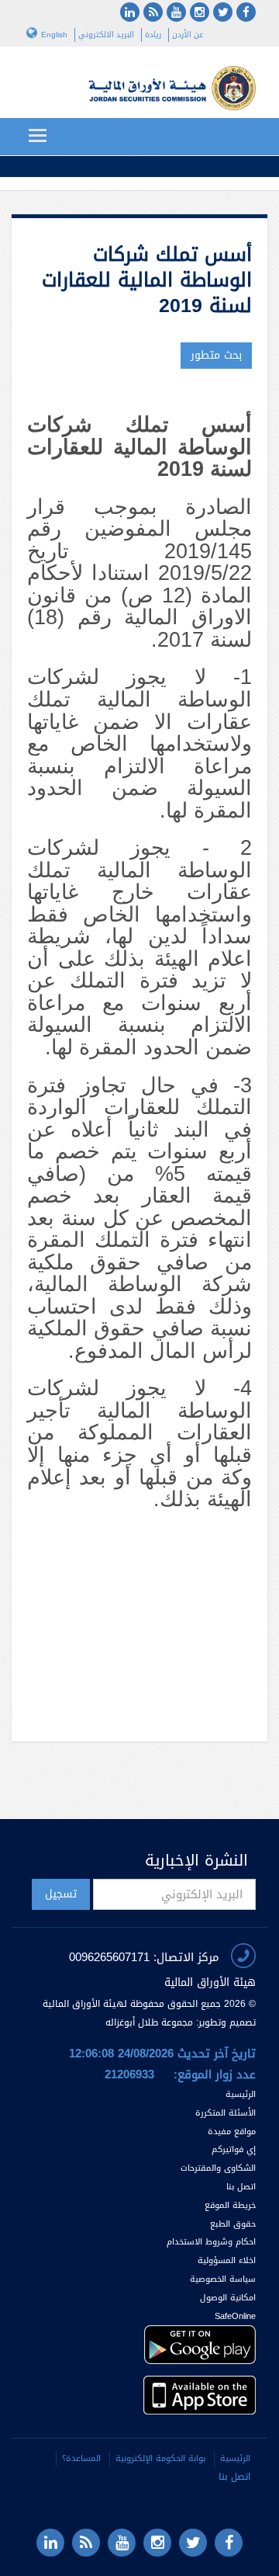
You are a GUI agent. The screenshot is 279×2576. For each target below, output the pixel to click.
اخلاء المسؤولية (227, 2260)
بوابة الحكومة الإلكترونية (160, 2458)
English (54, 35)
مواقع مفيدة (232, 2132)
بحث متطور (216, 355)
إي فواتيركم (232, 2149)
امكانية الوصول (228, 2298)
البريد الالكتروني (106, 35)
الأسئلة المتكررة (226, 2113)
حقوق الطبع (233, 2224)
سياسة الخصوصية (223, 2279)
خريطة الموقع (230, 2205)
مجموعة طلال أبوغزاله (149, 2022)
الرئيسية (241, 2094)
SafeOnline (235, 2316)
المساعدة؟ (81, 2458)
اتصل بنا (241, 2187)
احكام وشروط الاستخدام (211, 2242)
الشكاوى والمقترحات (218, 2168)
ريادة (153, 35)
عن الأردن (188, 35)
